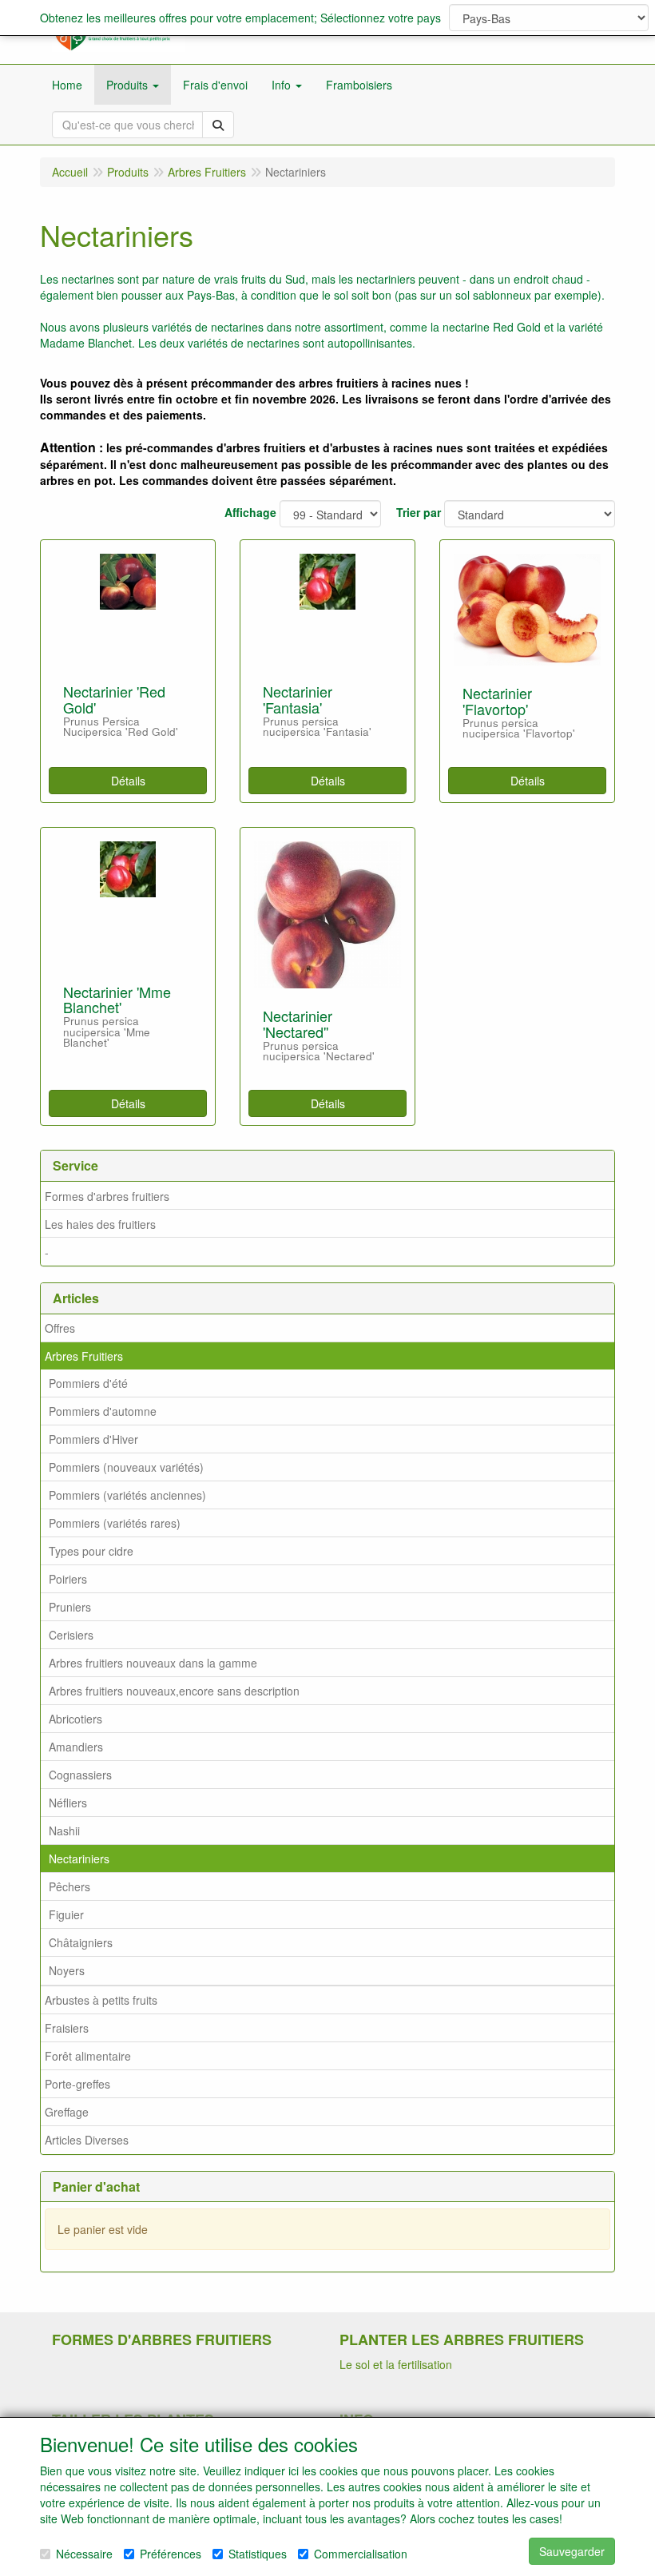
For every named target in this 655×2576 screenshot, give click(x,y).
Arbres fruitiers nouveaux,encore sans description (174, 1691)
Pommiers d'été (88, 1383)
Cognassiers (80, 1775)
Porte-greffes (77, 2084)
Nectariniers (79, 1858)
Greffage (67, 2112)
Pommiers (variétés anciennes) (127, 1495)
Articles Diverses (87, 2140)
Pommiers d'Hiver (93, 1439)
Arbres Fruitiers (84, 1356)
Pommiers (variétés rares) (115, 1523)
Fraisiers (67, 2028)
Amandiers (76, 1747)
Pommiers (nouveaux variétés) (126, 1467)
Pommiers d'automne (103, 1411)
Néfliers (68, 1803)
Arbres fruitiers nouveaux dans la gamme (153, 1663)
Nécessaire (84, 2554)
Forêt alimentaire (88, 2056)
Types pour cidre (91, 1551)
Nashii (64, 1831)
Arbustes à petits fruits (101, 2000)
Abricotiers (75, 1719)
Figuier (66, 1914)
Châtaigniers (81, 1942)
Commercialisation (361, 2554)
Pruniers (70, 1607)
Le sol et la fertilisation (396, 2364)
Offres (60, 1328)
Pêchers (69, 1886)
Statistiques (258, 2554)
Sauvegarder (572, 2551)
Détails (128, 781)
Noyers (67, 1970)
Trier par (419, 512)
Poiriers (68, 1579)
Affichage (250, 512)
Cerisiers (71, 1635)
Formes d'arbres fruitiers (107, 1196)
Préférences (171, 2554)
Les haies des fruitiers (100, 1224)
